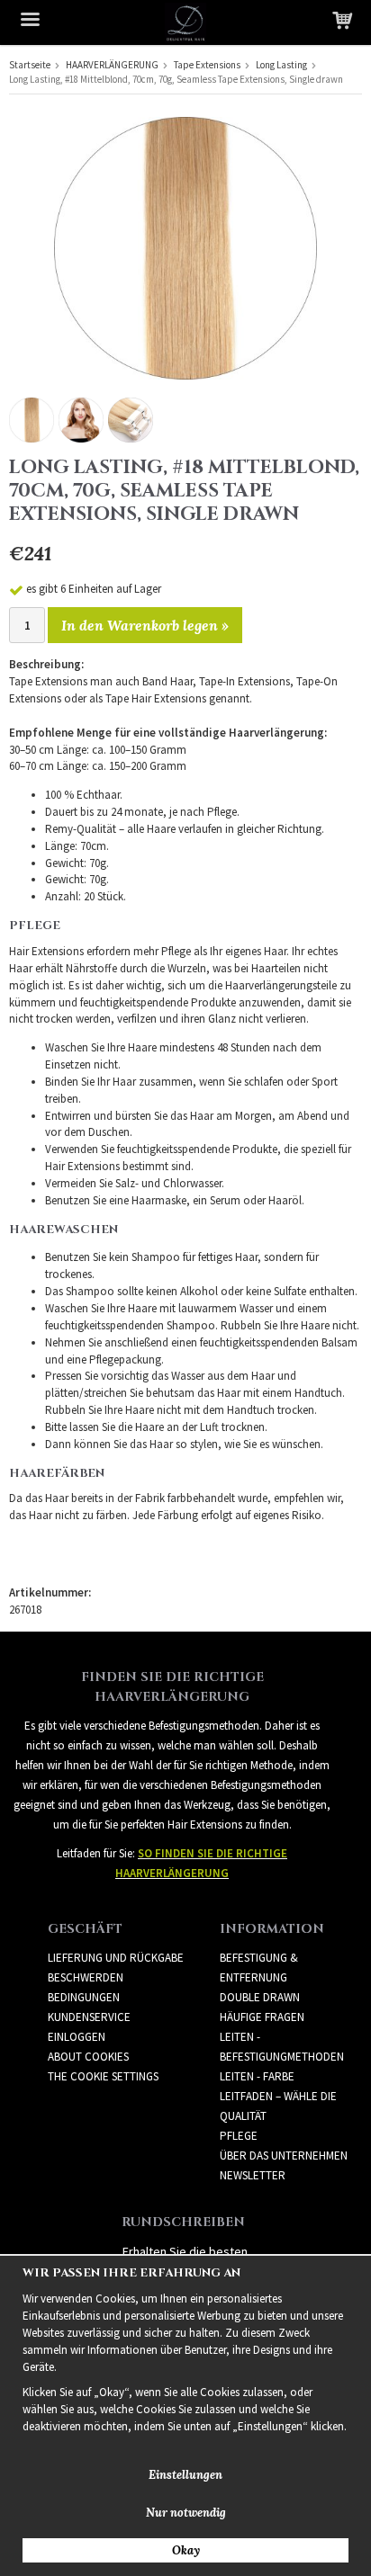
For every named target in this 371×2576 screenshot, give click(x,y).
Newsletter (253, 2175)
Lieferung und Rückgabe (116, 1958)
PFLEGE (239, 2136)
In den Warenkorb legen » (145, 625)
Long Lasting (281, 65)
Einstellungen (185, 2475)
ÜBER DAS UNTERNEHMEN (284, 2156)
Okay (186, 2550)
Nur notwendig (186, 2513)
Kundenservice (89, 2017)
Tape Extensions (207, 65)
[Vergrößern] (185, 247)
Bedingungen (84, 1997)
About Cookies (88, 2057)
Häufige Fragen (262, 2017)
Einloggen (77, 2037)
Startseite (30, 65)
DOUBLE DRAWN (260, 1997)
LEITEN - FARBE (257, 2076)
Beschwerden (86, 1977)
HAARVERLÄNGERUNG (112, 65)
